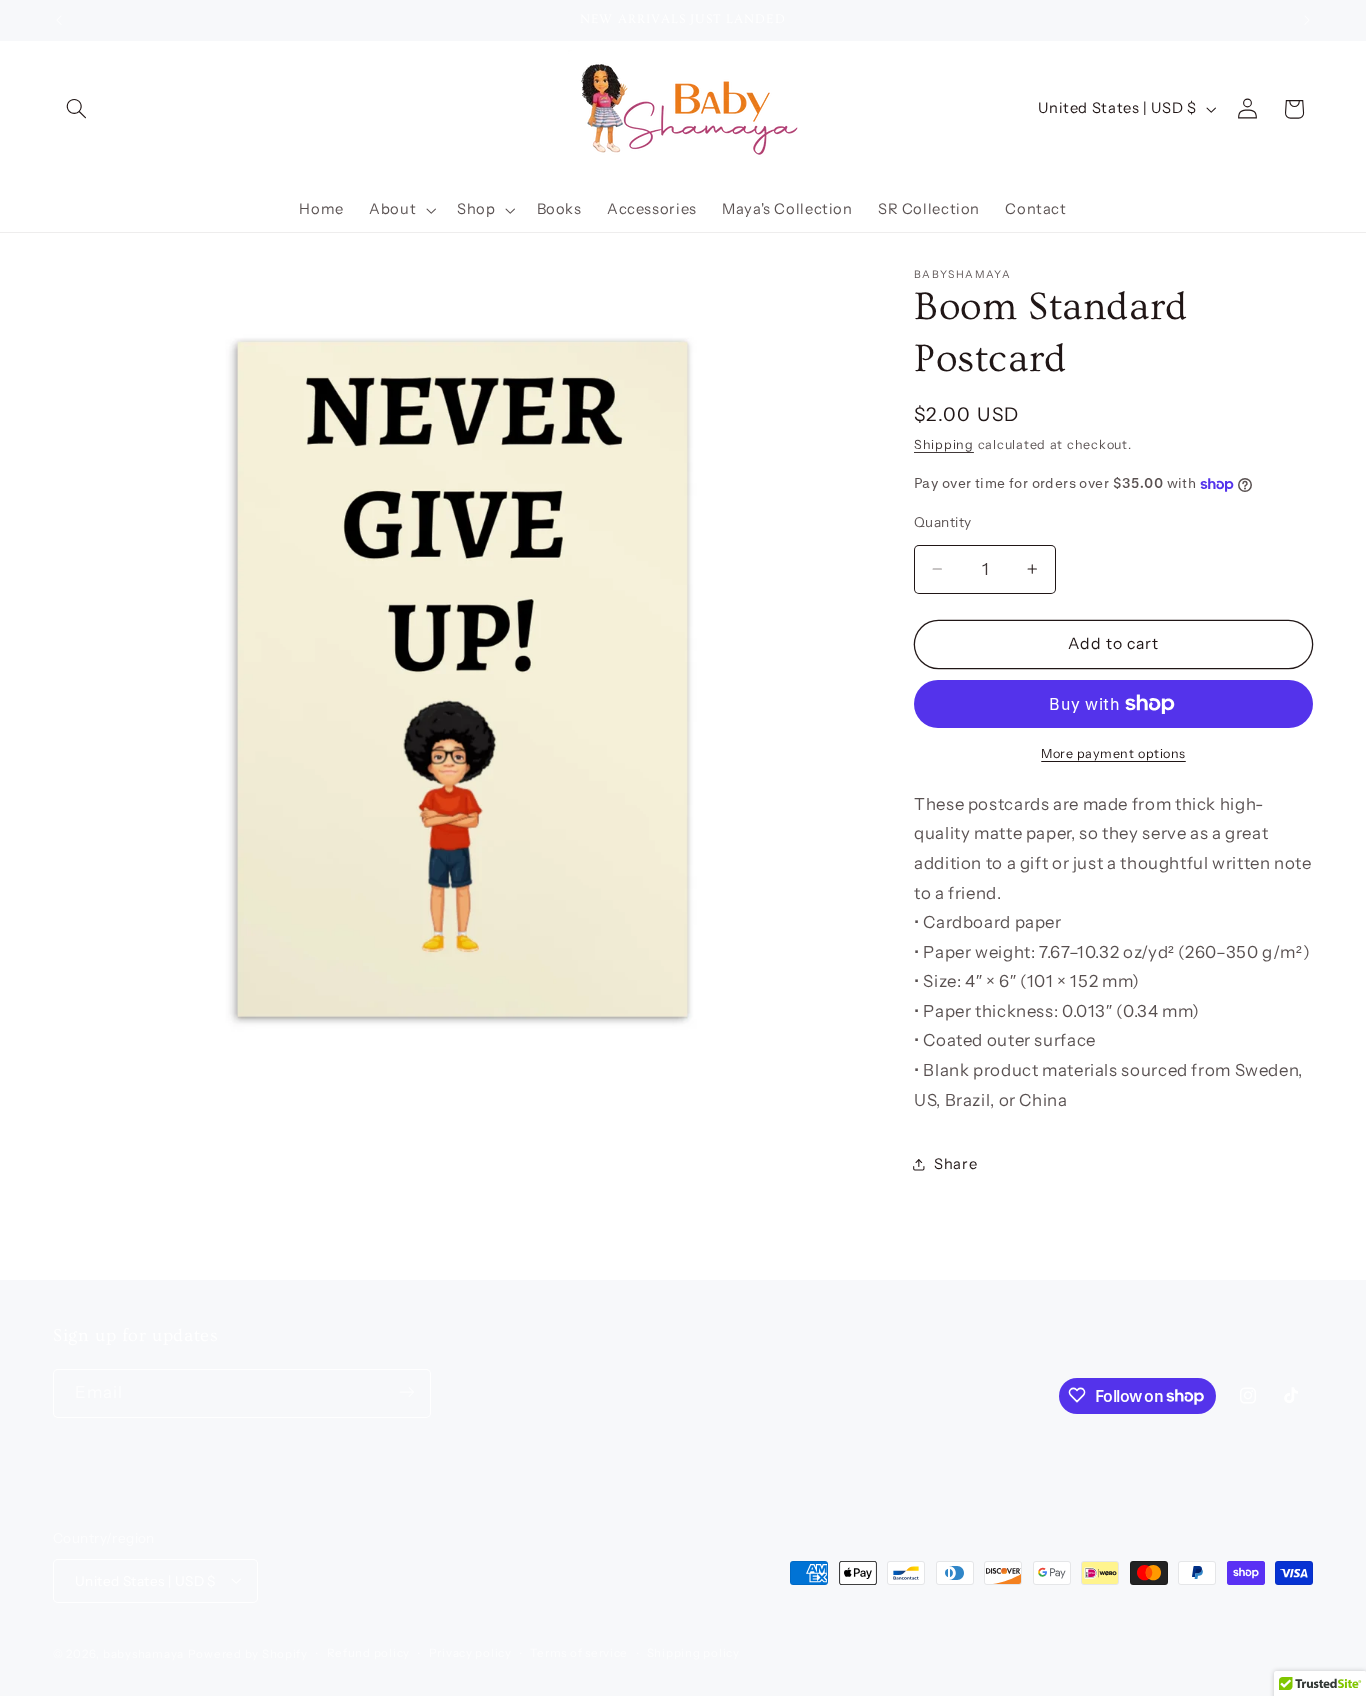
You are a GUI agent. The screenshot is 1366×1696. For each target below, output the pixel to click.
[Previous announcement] (59, 20)
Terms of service (579, 1653)
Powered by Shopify (248, 1653)
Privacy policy (470, 1653)
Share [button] (955, 1164)
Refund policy (369, 1653)
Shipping (944, 444)
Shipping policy (693, 1653)
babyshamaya (143, 1653)
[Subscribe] (407, 1392)
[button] (76, 109)
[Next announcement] (1307, 20)
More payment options (1113, 753)
